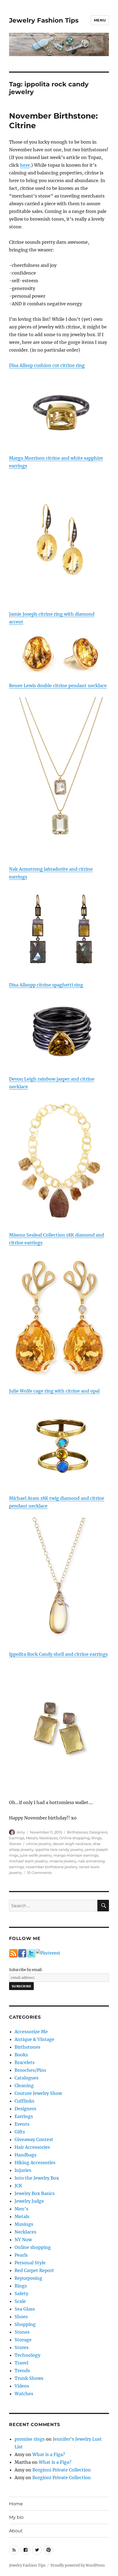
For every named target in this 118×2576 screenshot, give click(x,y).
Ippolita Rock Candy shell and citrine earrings (58, 1654)
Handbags (26, 2155)
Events (22, 2124)
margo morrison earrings (76, 1855)
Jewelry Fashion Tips (44, 20)
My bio (16, 2517)
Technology (27, 2355)
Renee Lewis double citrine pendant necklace (58, 686)
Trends (22, 2371)
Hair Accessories (32, 2147)
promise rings (30, 2439)
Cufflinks (24, 2101)
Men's (21, 2209)
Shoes (21, 2317)
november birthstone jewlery (51, 1867)
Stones (15, 1844)
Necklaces (48, 1838)
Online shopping (75, 1838)
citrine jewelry (39, 1844)
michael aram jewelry (28, 1861)
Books (21, 2055)
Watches (24, 2394)
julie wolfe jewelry (36, 1855)
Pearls (21, 2255)
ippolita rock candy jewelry (59, 1849)
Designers (98, 1832)
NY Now (23, 2240)
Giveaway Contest (34, 2139)
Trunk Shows (29, 2378)
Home (16, 2504)
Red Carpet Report (34, 2270)
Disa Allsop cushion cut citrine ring (47, 365)
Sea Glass (25, 2309)
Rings (96, 1838)
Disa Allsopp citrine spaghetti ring (46, 985)
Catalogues (26, 2078)
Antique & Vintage (34, 2039)
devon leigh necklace (72, 1844)
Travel (21, 2363)
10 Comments (39, 1873)
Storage (23, 2340)
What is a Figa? (49, 2454)
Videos (22, 2386)
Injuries (23, 2170)
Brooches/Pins (30, 2070)
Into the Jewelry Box (37, 2178)
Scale (20, 2301)
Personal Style (30, 2263)
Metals (32, 1838)
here (25, 165)
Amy (21, 1832)
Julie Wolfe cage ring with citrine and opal (54, 1391)
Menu (100, 20)
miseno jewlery (63, 1861)
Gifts (20, 2132)
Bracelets (25, 2062)
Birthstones (77, 1832)
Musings (24, 2224)
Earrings (17, 1838)
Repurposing (28, 2278)
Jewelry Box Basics (35, 2193)
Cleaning (24, 2086)
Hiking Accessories (35, 2163)
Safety (21, 2293)
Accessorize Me (31, 2032)
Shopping (25, 2324)
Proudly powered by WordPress (78, 2565)
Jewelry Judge (29, 2201)
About (16, 2531)
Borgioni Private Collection (62, 2470)
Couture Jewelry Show (38, 2093)
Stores (22, 2347)
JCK (18, 2186)
